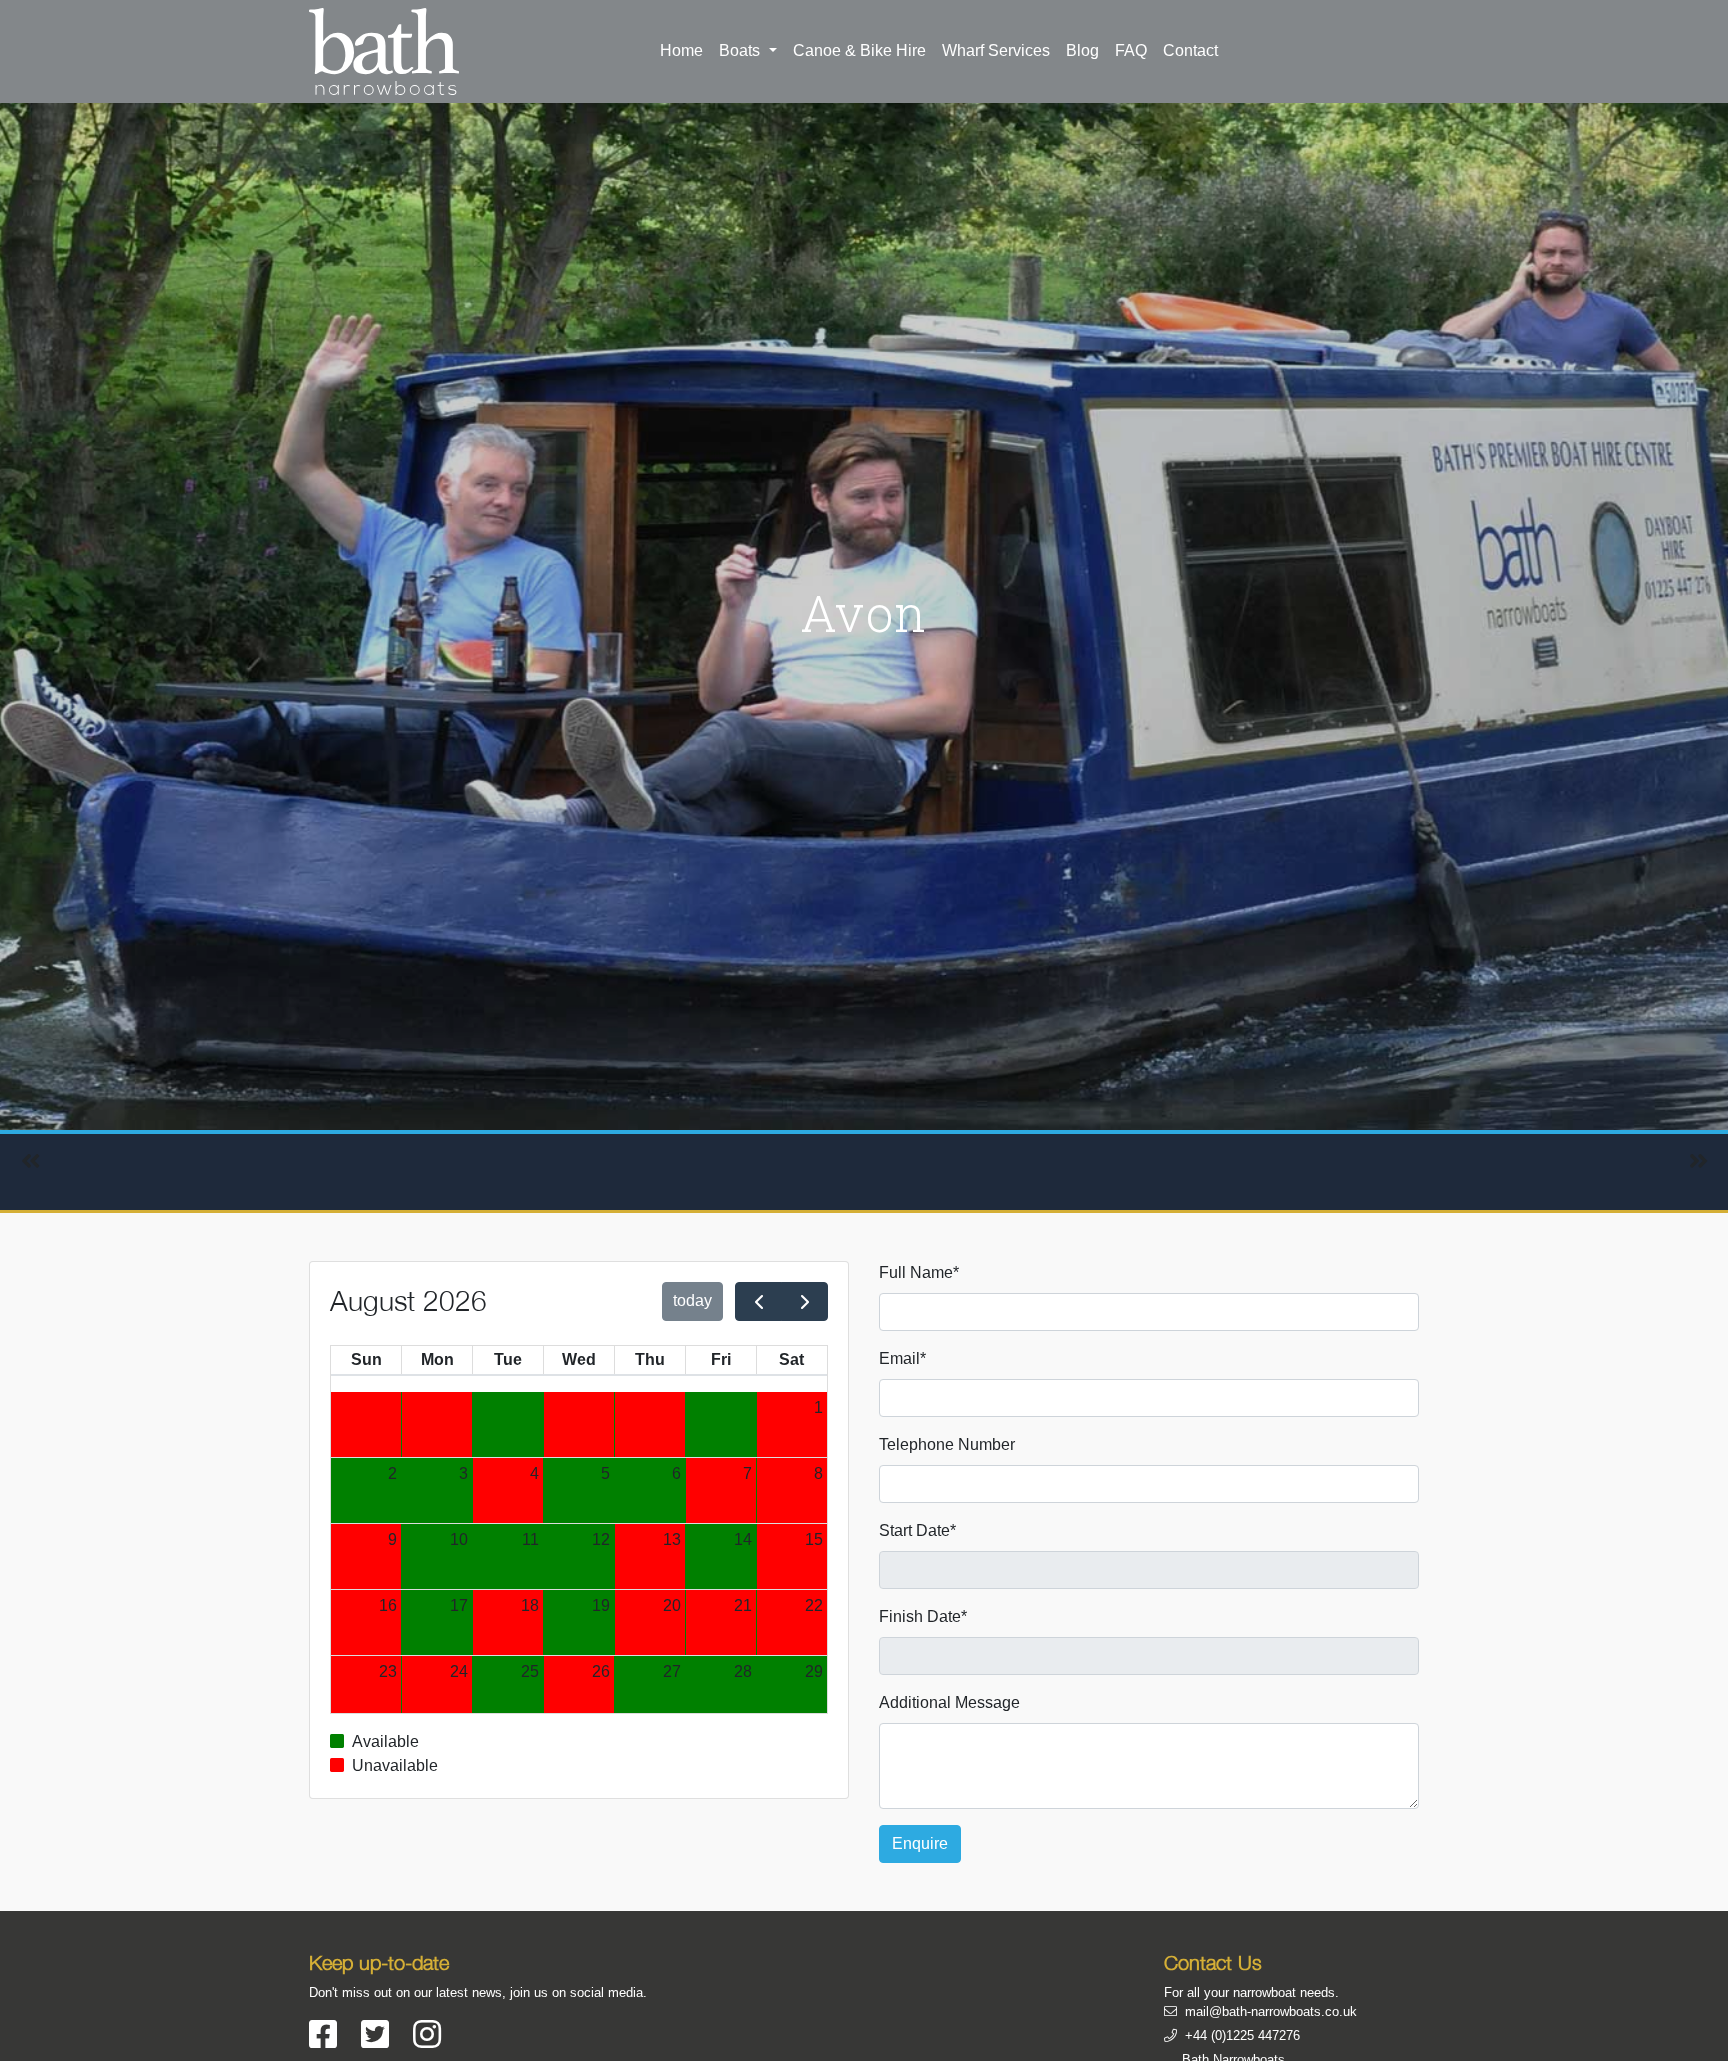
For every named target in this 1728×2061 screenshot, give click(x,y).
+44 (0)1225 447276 (1242, 2035)
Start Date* (917, 1530)
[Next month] (804, 1302)
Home (681, 50)
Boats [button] (741, 50)
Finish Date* (923, 1616)
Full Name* (919, 1272)
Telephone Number (947, 1444)
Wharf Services (996, 50)
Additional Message (949, 1702)
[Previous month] (758, 1302)
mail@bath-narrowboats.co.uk (1271, 2011)
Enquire (920, 1843)
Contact (1190, 50)
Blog (1082, 50)
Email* (902, 1358)
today (692, 1300)
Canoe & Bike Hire (859, 50)
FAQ (1131, 50)
